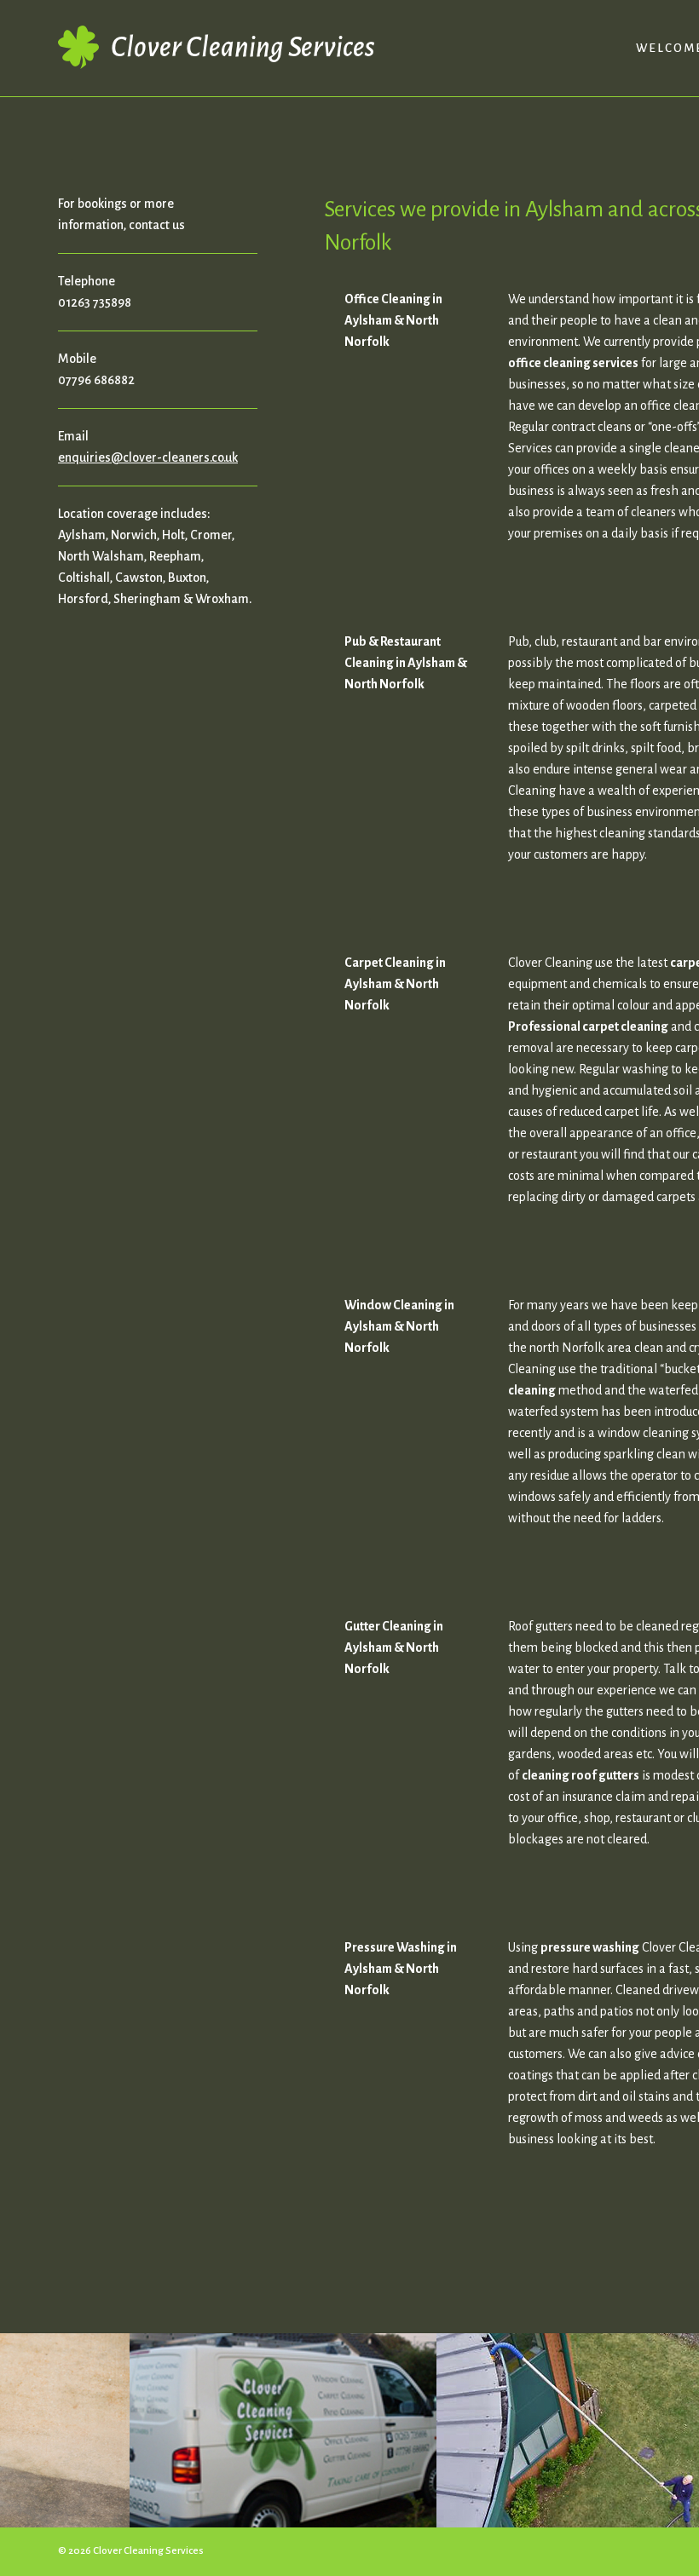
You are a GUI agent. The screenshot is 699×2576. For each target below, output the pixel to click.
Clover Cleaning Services (243, 47)
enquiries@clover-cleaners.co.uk (148, 457)
